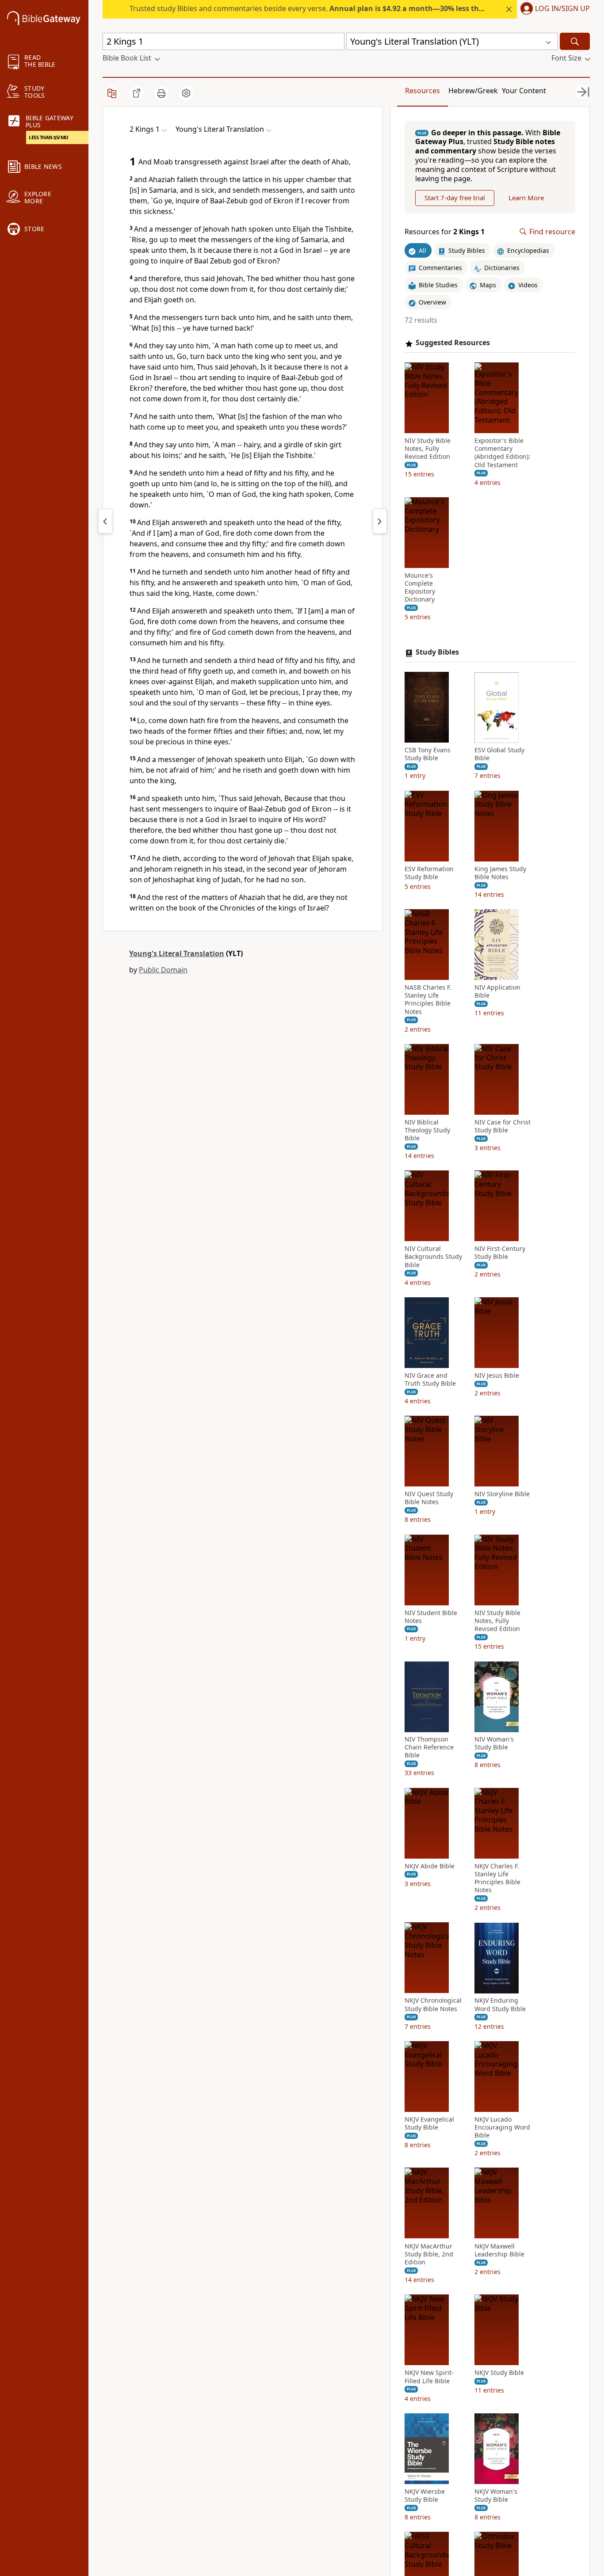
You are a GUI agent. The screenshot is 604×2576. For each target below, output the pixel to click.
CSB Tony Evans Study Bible (428, 755)
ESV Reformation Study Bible (429, 873)
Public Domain (163, 970)
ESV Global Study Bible (499, 755)
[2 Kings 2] (380, 521)
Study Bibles (437, 653)
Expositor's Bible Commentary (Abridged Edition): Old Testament (502, 453)
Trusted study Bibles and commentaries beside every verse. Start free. (357, 8)
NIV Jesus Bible (497, 1376)
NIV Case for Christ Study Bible (503, 1126)
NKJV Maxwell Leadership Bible (499, 2250)
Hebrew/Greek (473, 91)
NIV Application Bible (497, 992)
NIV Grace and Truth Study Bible (430, 1379)
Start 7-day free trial (455, 198)
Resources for (445, 232)
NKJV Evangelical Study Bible (429, 2123)
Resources (422, 91)
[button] (553, 9)
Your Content (524, 91)
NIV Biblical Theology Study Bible (427, 1130)
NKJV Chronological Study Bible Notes (433, 2005)
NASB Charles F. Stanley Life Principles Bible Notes (428, 1000)
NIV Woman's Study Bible (494, 1744)
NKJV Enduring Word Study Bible (500, 2005)
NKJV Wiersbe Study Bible (425, 2496)
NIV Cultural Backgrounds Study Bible (433, 1257)
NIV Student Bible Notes (431, 1617)
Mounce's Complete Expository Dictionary (420, 588)
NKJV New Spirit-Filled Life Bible (429, 2377)
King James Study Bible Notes (500, 873)
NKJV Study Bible (499, 2373)
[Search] (575, 41)
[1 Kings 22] (105, 521)
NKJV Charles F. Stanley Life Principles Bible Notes (497, 1878)
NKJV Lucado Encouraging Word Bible (502, 2127)
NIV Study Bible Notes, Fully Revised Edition (428, 449)
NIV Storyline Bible (502, 1494)
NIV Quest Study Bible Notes (429, 1498)
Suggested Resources (453, 343)
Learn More (526, 198)
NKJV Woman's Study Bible (496, 2496)
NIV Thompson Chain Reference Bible (429, 1748)
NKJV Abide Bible (430, 1866)
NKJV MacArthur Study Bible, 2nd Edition (429, 2254)
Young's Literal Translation (177, 953)
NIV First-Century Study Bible (500, 1253)
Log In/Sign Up (562, 9)
